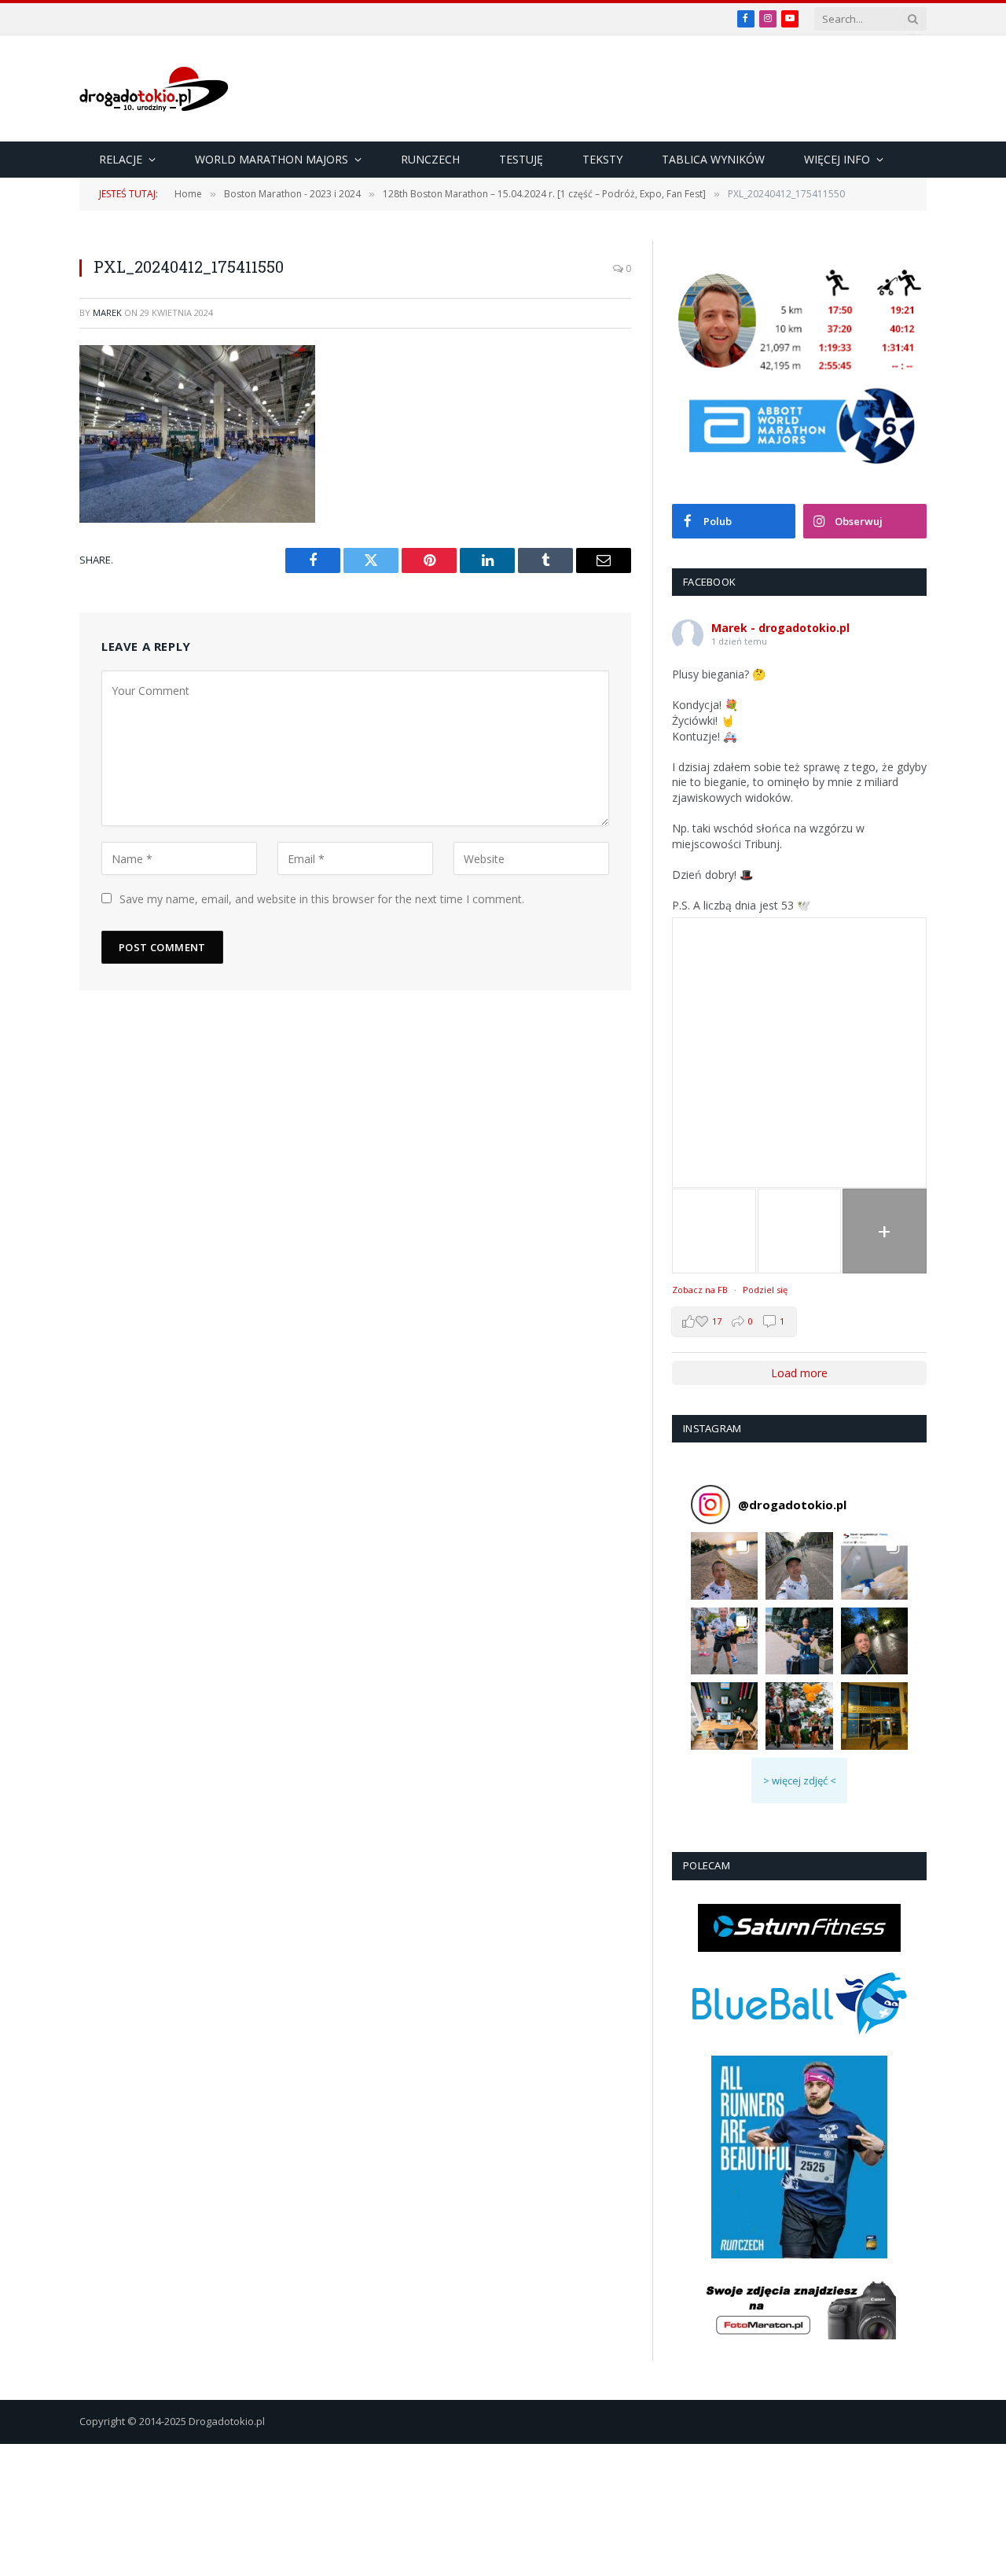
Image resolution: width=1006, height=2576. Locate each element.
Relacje (121, 159)
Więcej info (837, 159)
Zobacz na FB (700, 1290)
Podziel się (765, 1290)
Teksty (602, 159)
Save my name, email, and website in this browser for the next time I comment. (322, 899)
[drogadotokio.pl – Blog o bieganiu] (154, 89)
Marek (107, 312)
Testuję (521, 159)
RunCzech (430, 159)
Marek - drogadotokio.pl (780, 628)
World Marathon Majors (272, 159)
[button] (724, 1565)
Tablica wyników (713, 159)
